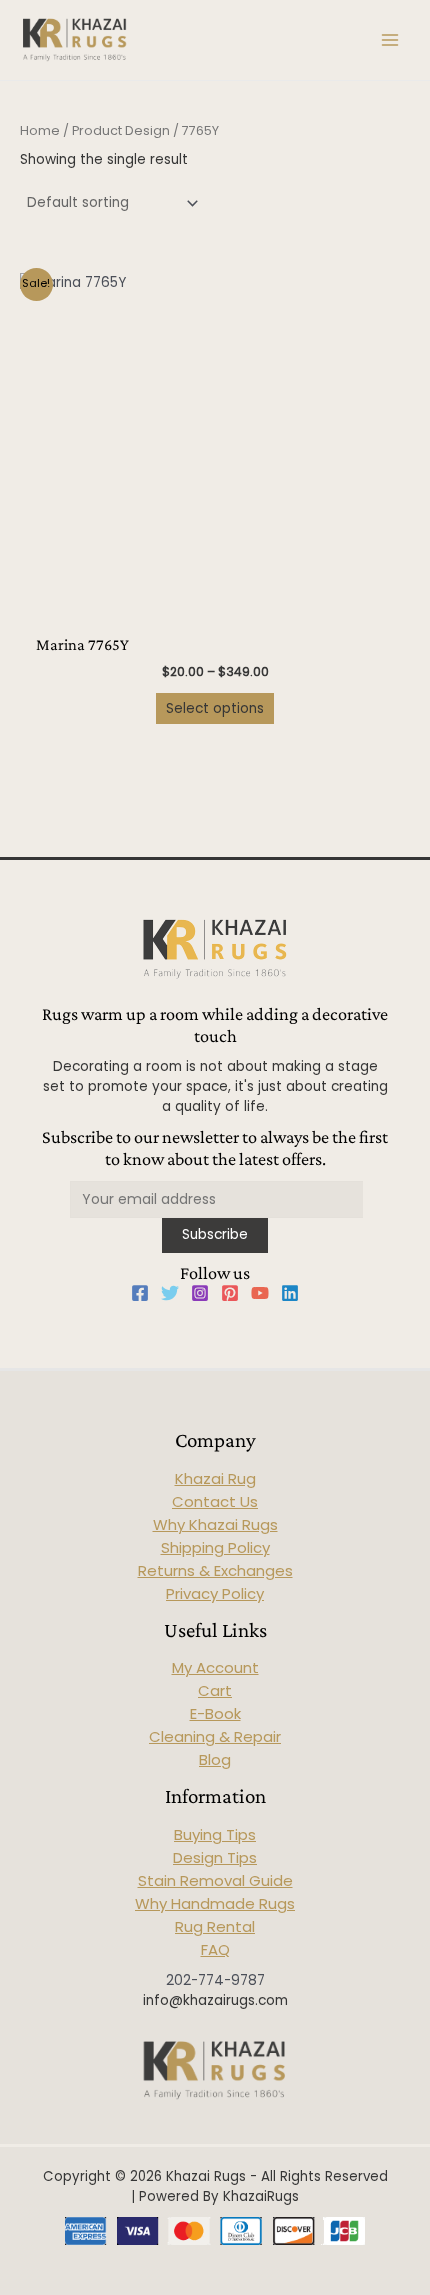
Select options (215, 708)
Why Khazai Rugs (215, 1524)
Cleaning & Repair (215, 1736)
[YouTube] (260, 1293)
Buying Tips (215, 1834)
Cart (215, 1690)
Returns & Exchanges (215, 1570)
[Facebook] (140, 1293)
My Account (215, 1667)
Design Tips (215, 1857)
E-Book (215, 1713)
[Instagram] (200, 1293)
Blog (215, 1759)
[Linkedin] (290, 1293)
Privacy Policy (215, 1593)
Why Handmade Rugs (215, 1903)
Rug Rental (215, 1926)
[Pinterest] (230, 1293)
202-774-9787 (215, 1980)
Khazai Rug (215, 1478)
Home (40, 130)
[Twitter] (170, 1293)
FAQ (215, 1949)
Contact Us (215, 1501)
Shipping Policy (215, 1547)
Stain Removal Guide (215, 1880)
